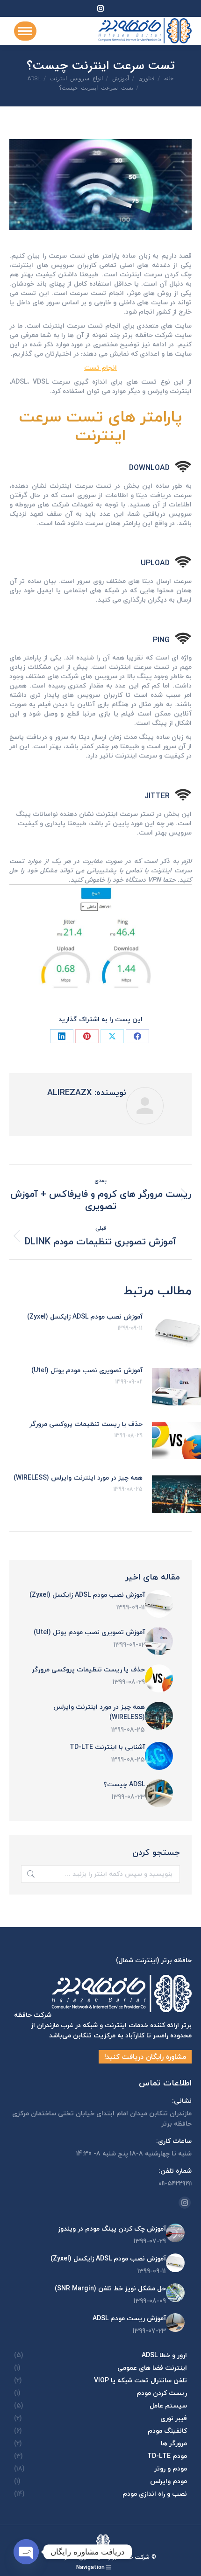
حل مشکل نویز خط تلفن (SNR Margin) (110, 2288)
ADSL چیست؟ (124, 1784)
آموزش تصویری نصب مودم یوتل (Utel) (87, 1370)
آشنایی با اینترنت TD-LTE (107, 1747)
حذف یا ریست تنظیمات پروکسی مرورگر (86, 1424)
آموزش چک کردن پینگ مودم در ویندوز (112, 2229)
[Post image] (159, 1604)
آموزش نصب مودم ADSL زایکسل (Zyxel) (85, 1317)
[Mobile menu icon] (25, 31)
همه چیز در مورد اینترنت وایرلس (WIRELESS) (78, 1478)
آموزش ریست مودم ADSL (129, 2318)
